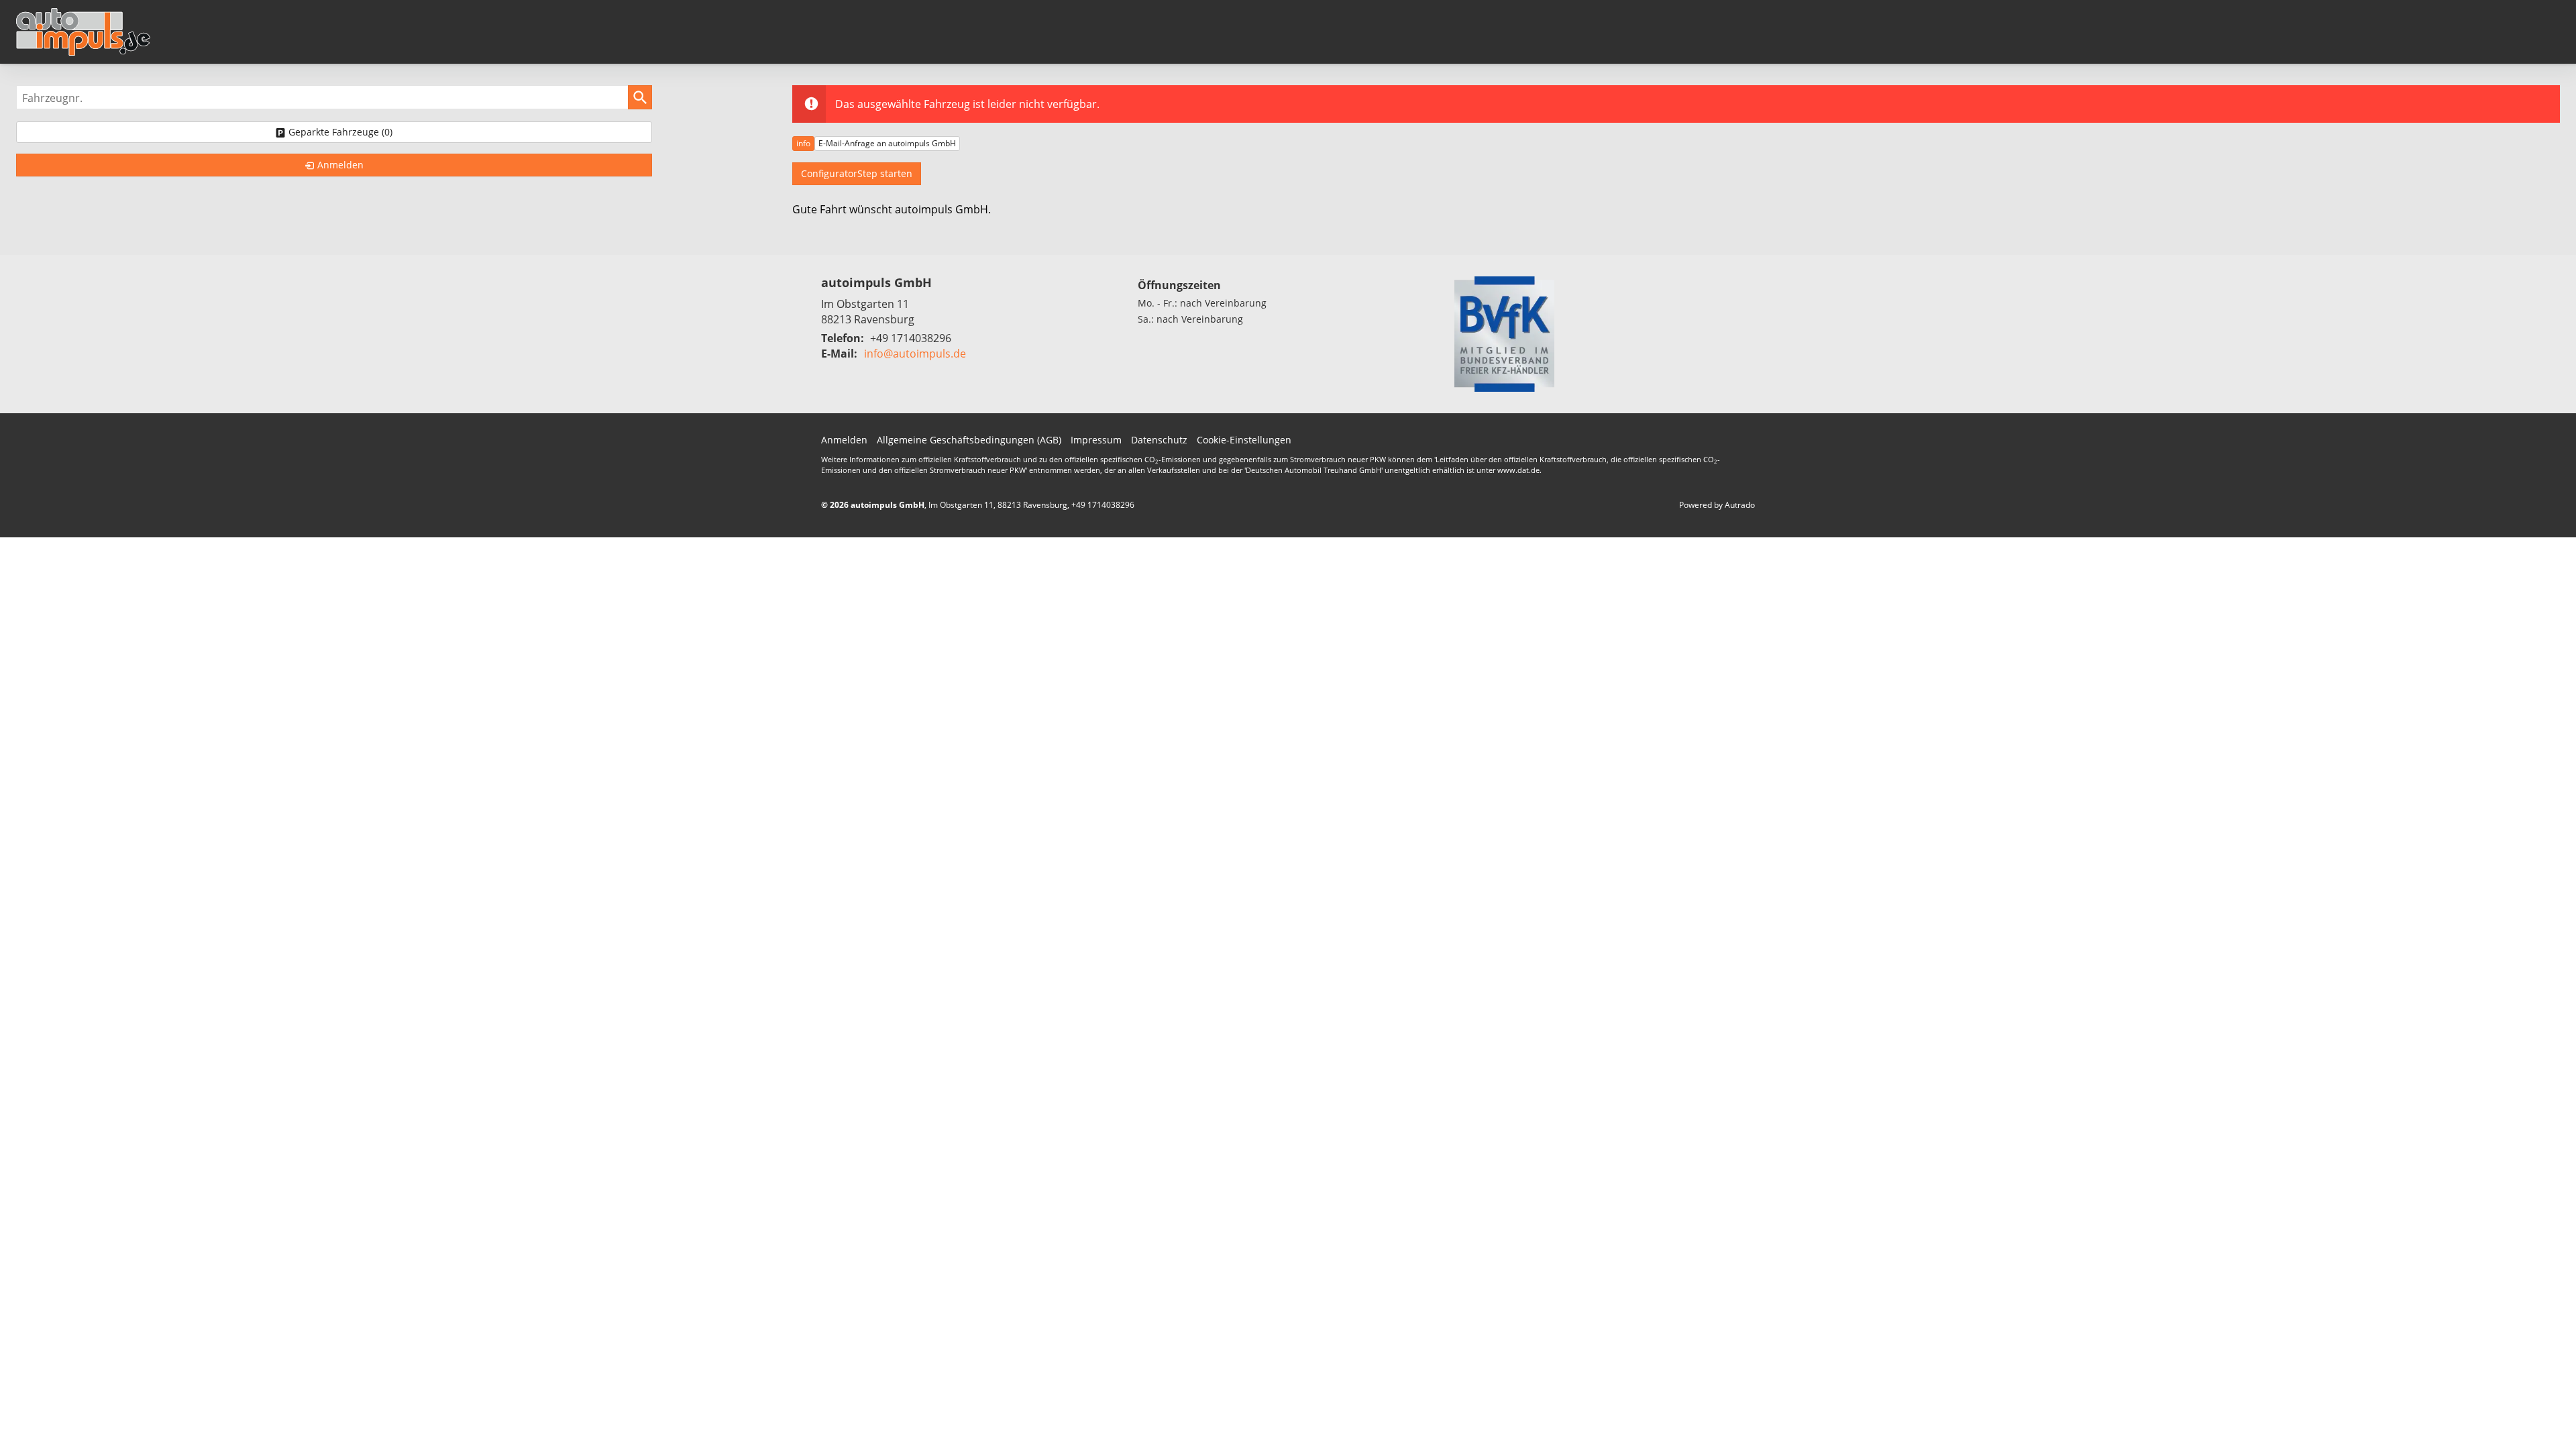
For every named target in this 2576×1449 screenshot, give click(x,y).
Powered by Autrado (1717, 505)
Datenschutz (1159, 440)
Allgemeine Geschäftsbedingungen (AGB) (969, 440)
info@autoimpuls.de (915, 354)
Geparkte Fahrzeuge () (340, 132)
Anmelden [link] (340, 165)
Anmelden (844, 440)
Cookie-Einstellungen (1244, 440)
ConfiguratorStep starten (857, 173)
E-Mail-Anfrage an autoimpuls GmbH (887, 143)
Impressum (1096, 440)
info (803, 143)
